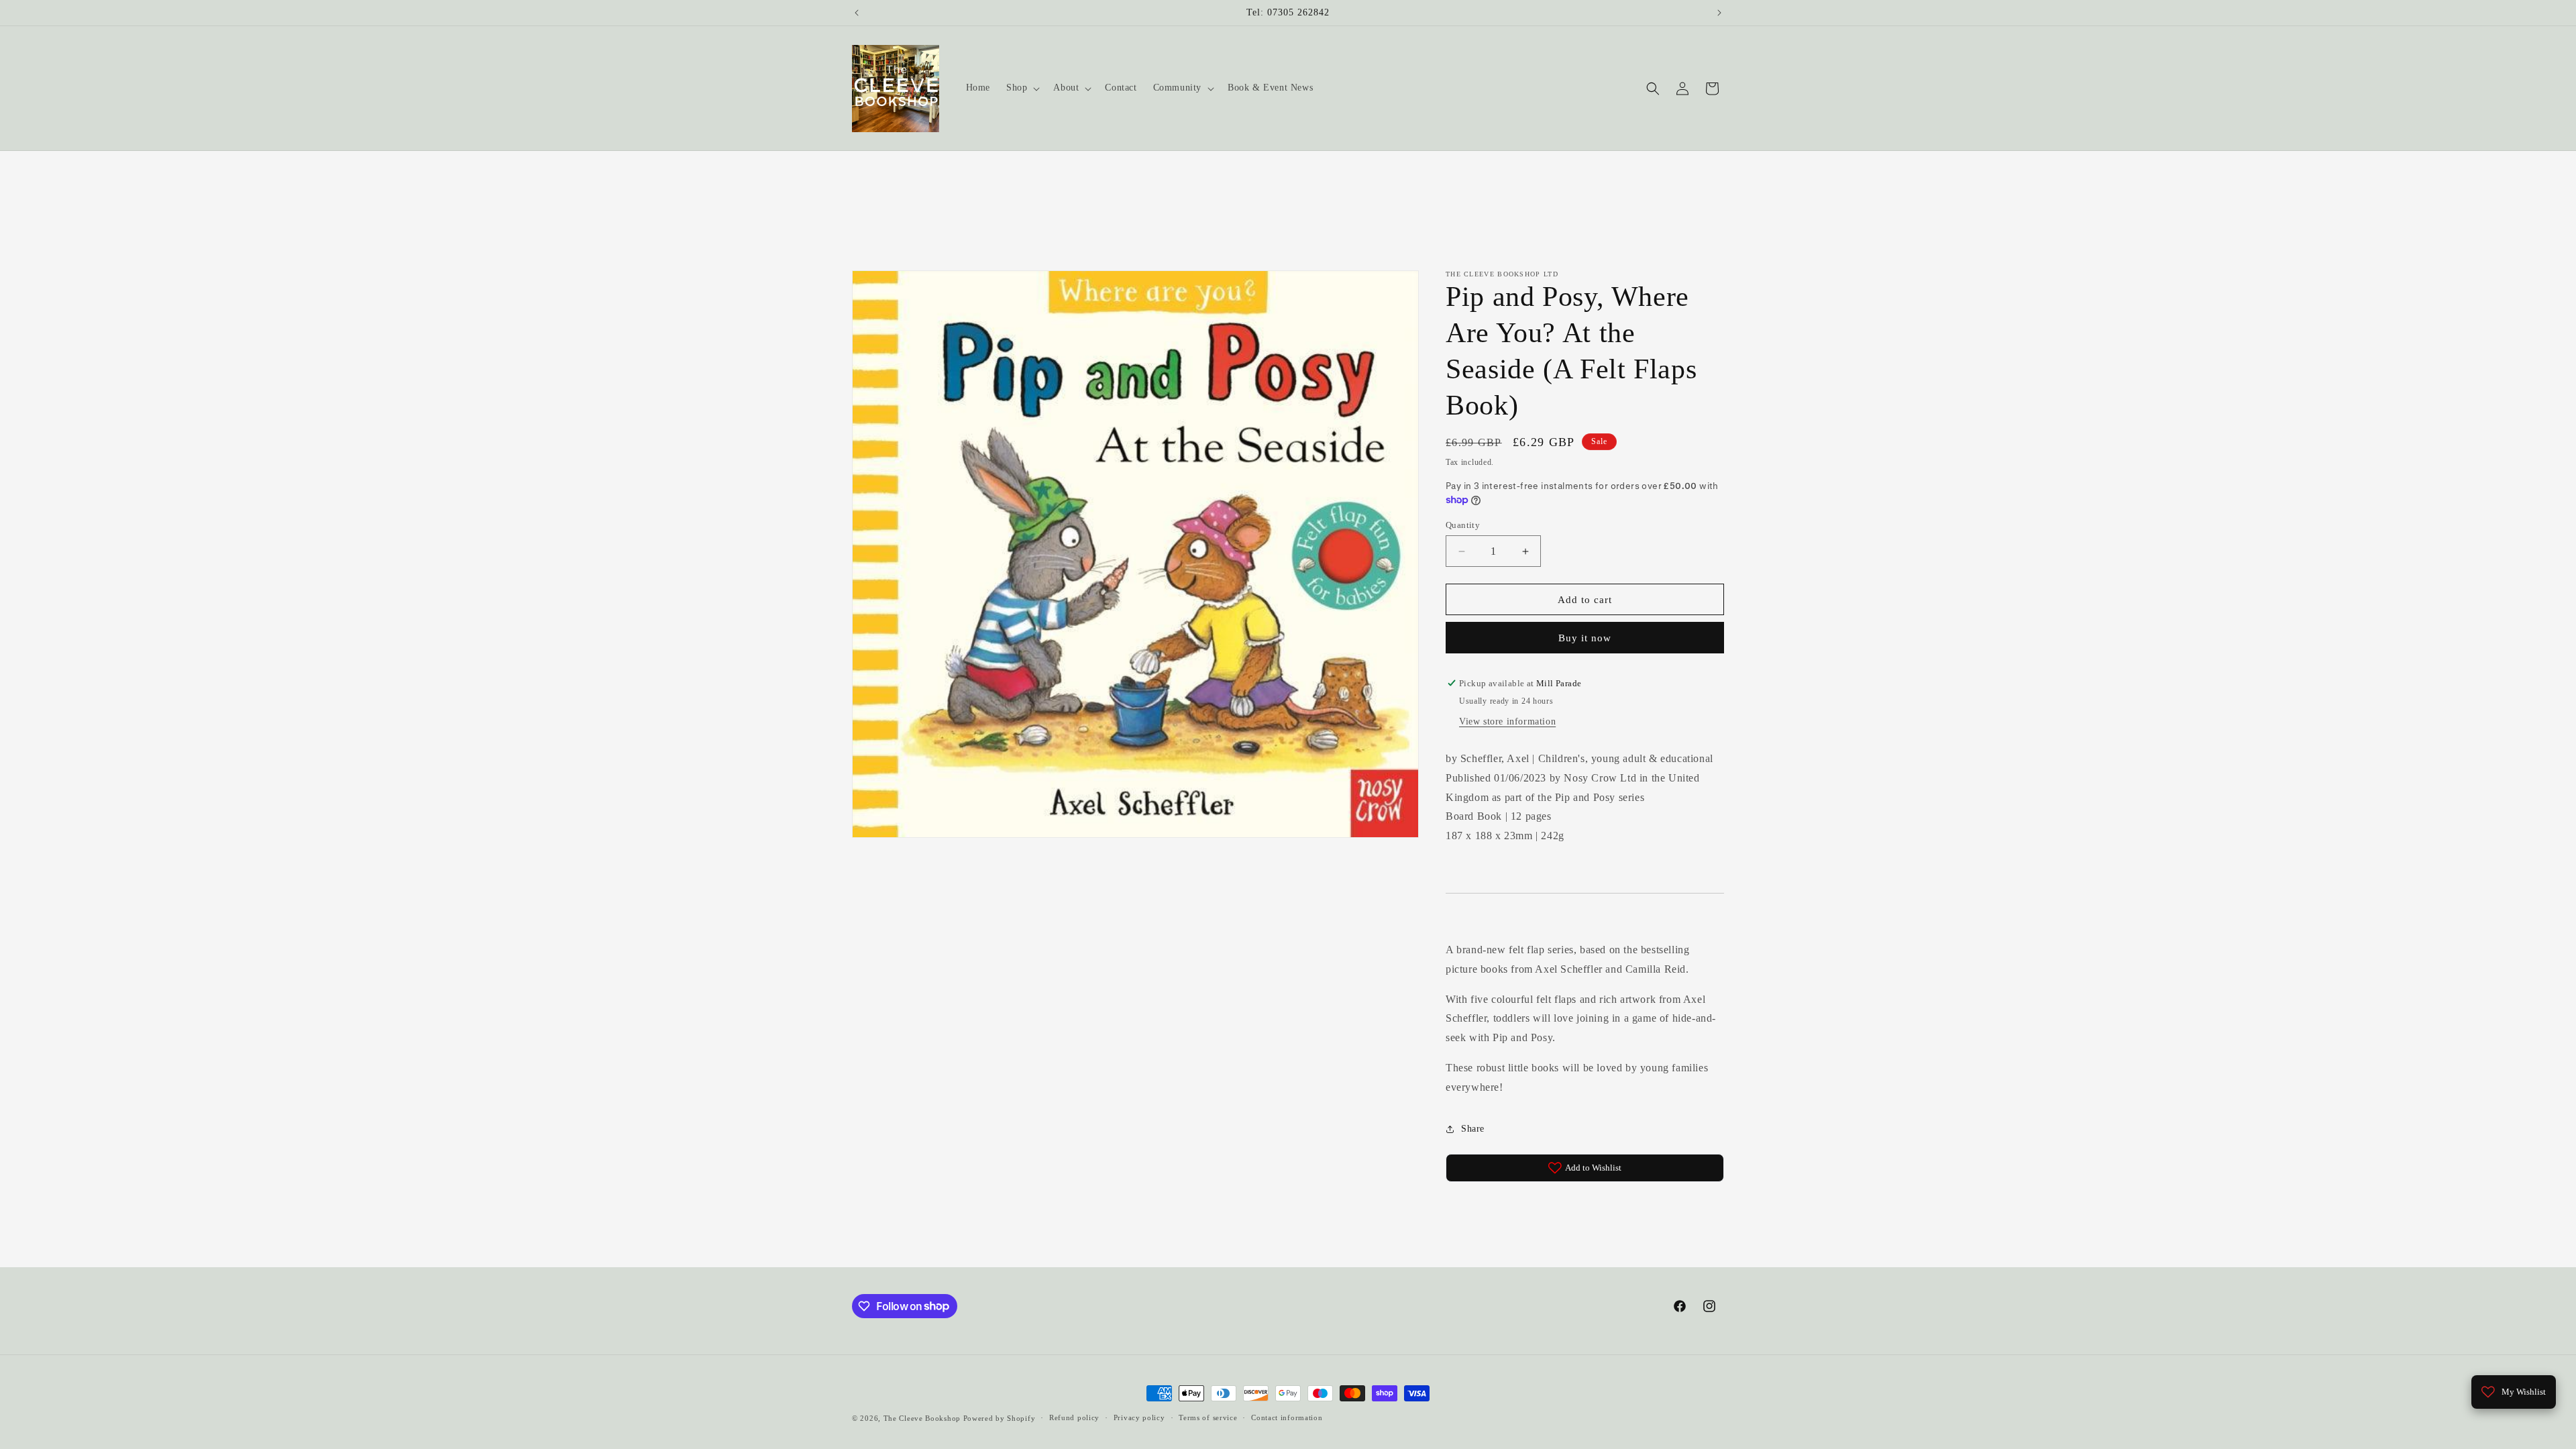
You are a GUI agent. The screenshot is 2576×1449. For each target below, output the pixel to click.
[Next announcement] (1719, 13)
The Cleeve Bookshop (922, 1418)
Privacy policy (1139, 1417)
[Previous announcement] (857, 13)
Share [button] (1473, 1129)
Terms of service (1208, 1417)
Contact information (1287, 1417)
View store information (1507, 721)
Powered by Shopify (1000, 1418)
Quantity (1463, 525)
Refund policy (1074, 1417)
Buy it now (1585, 638)
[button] (1022, 88)
